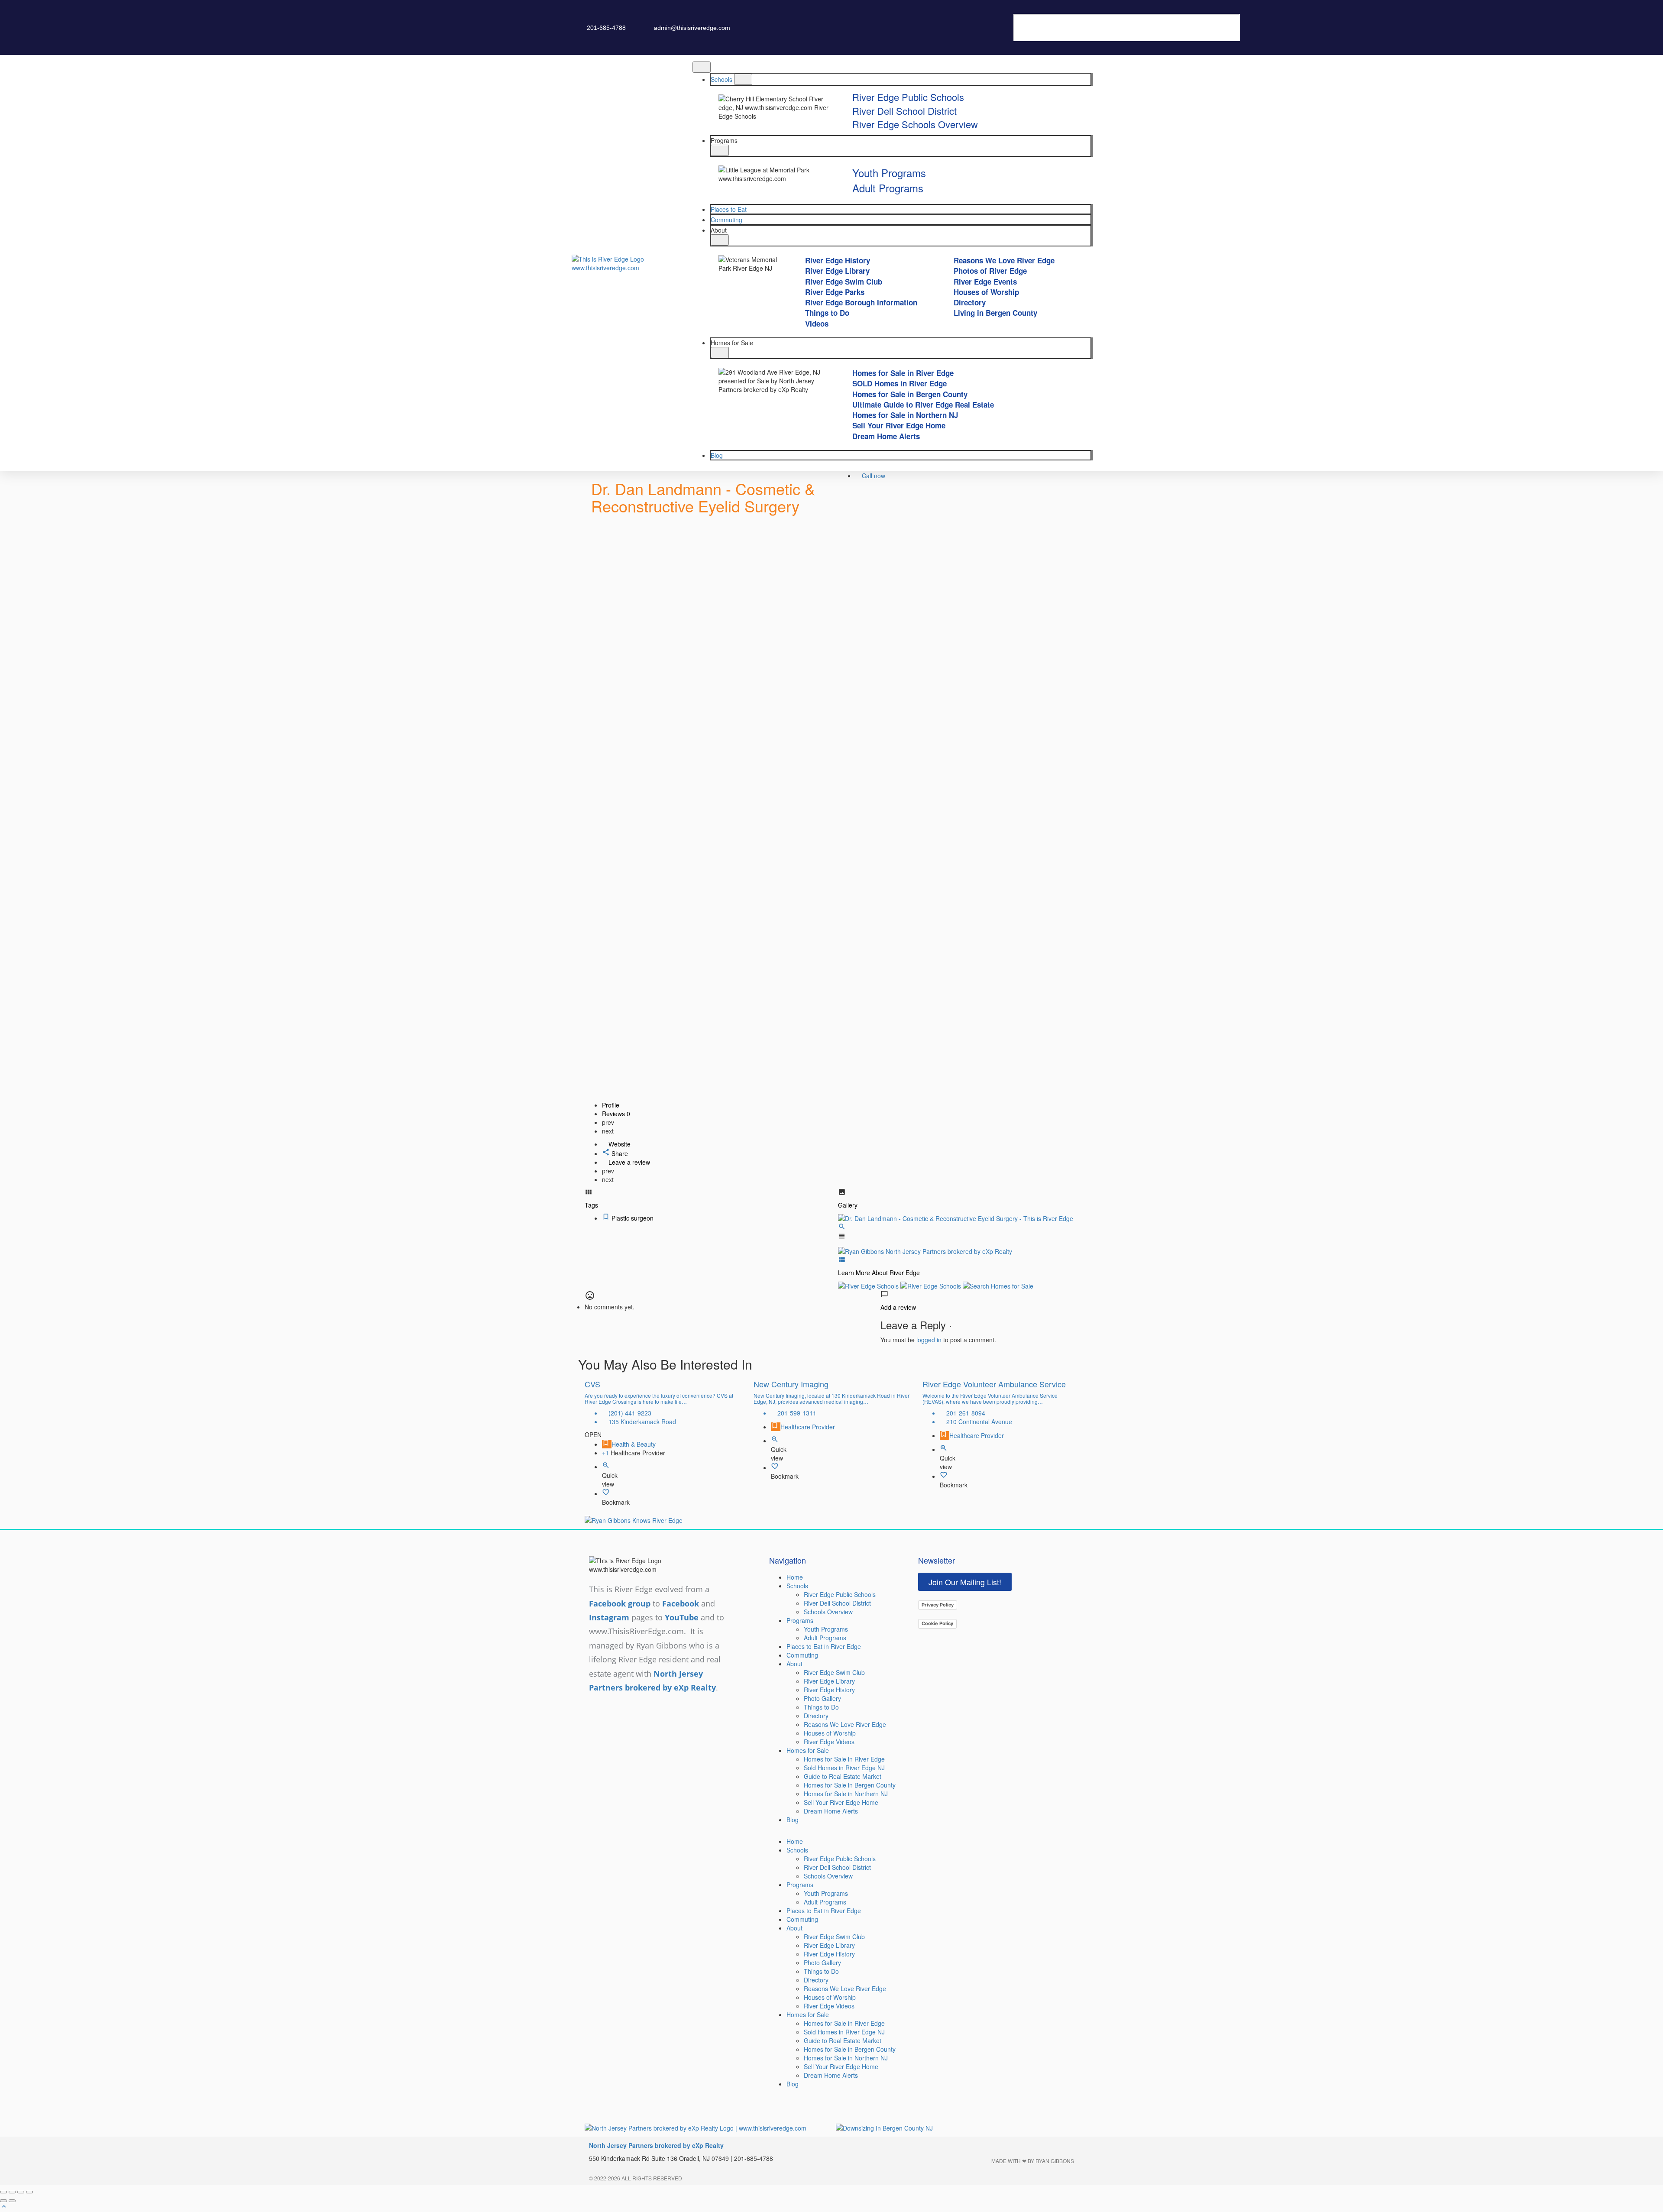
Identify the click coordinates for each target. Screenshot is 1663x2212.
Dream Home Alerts (831, 1811)
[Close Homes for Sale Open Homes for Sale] (720, 353)
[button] (1042, 10)
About (794, 1664)
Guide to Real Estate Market (843, 1776)
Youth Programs (826, 1629)
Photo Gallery (822, 1698)
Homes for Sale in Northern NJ (846, 1794)
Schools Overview (828, 1612)
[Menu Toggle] (702, 67)
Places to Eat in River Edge (824, 1646)
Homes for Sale (808, 1750)
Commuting (802, 1655)
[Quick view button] (606, 1467)
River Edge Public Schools (840, 1594)
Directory (816, 1716)
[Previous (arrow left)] (3, 2201)
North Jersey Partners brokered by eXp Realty (656, 2145)
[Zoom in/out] (29, 2192)
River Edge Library (829, 1681)
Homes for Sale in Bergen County (850, 1785)
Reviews (616, 1114)
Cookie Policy (937, 1623)
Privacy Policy (938, 1605)
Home (795, 1577)
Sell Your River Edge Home (841, 1802)
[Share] (12, 2192)
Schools (797, 1586)
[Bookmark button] (606, 1493)
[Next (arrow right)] (12, 2201)
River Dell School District (837, 1603)
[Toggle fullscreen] (21, 2192)
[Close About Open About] (720, 240)
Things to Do (821, 1707)
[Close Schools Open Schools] (743, 79)
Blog (793, 1820)
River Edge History (829, 1690)
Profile (611, 1105)
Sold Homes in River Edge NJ (844, 1768)
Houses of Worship (830, 1733)
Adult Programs (825, 1638)
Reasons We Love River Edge (845, 1724)
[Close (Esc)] (3, 2192)
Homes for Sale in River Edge (844, 1759)
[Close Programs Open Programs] (720, 150)
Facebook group (620, 1603)
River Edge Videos (829, 1742)
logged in (929, 1340)
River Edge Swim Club (834, 1672)
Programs (800, 1620)
